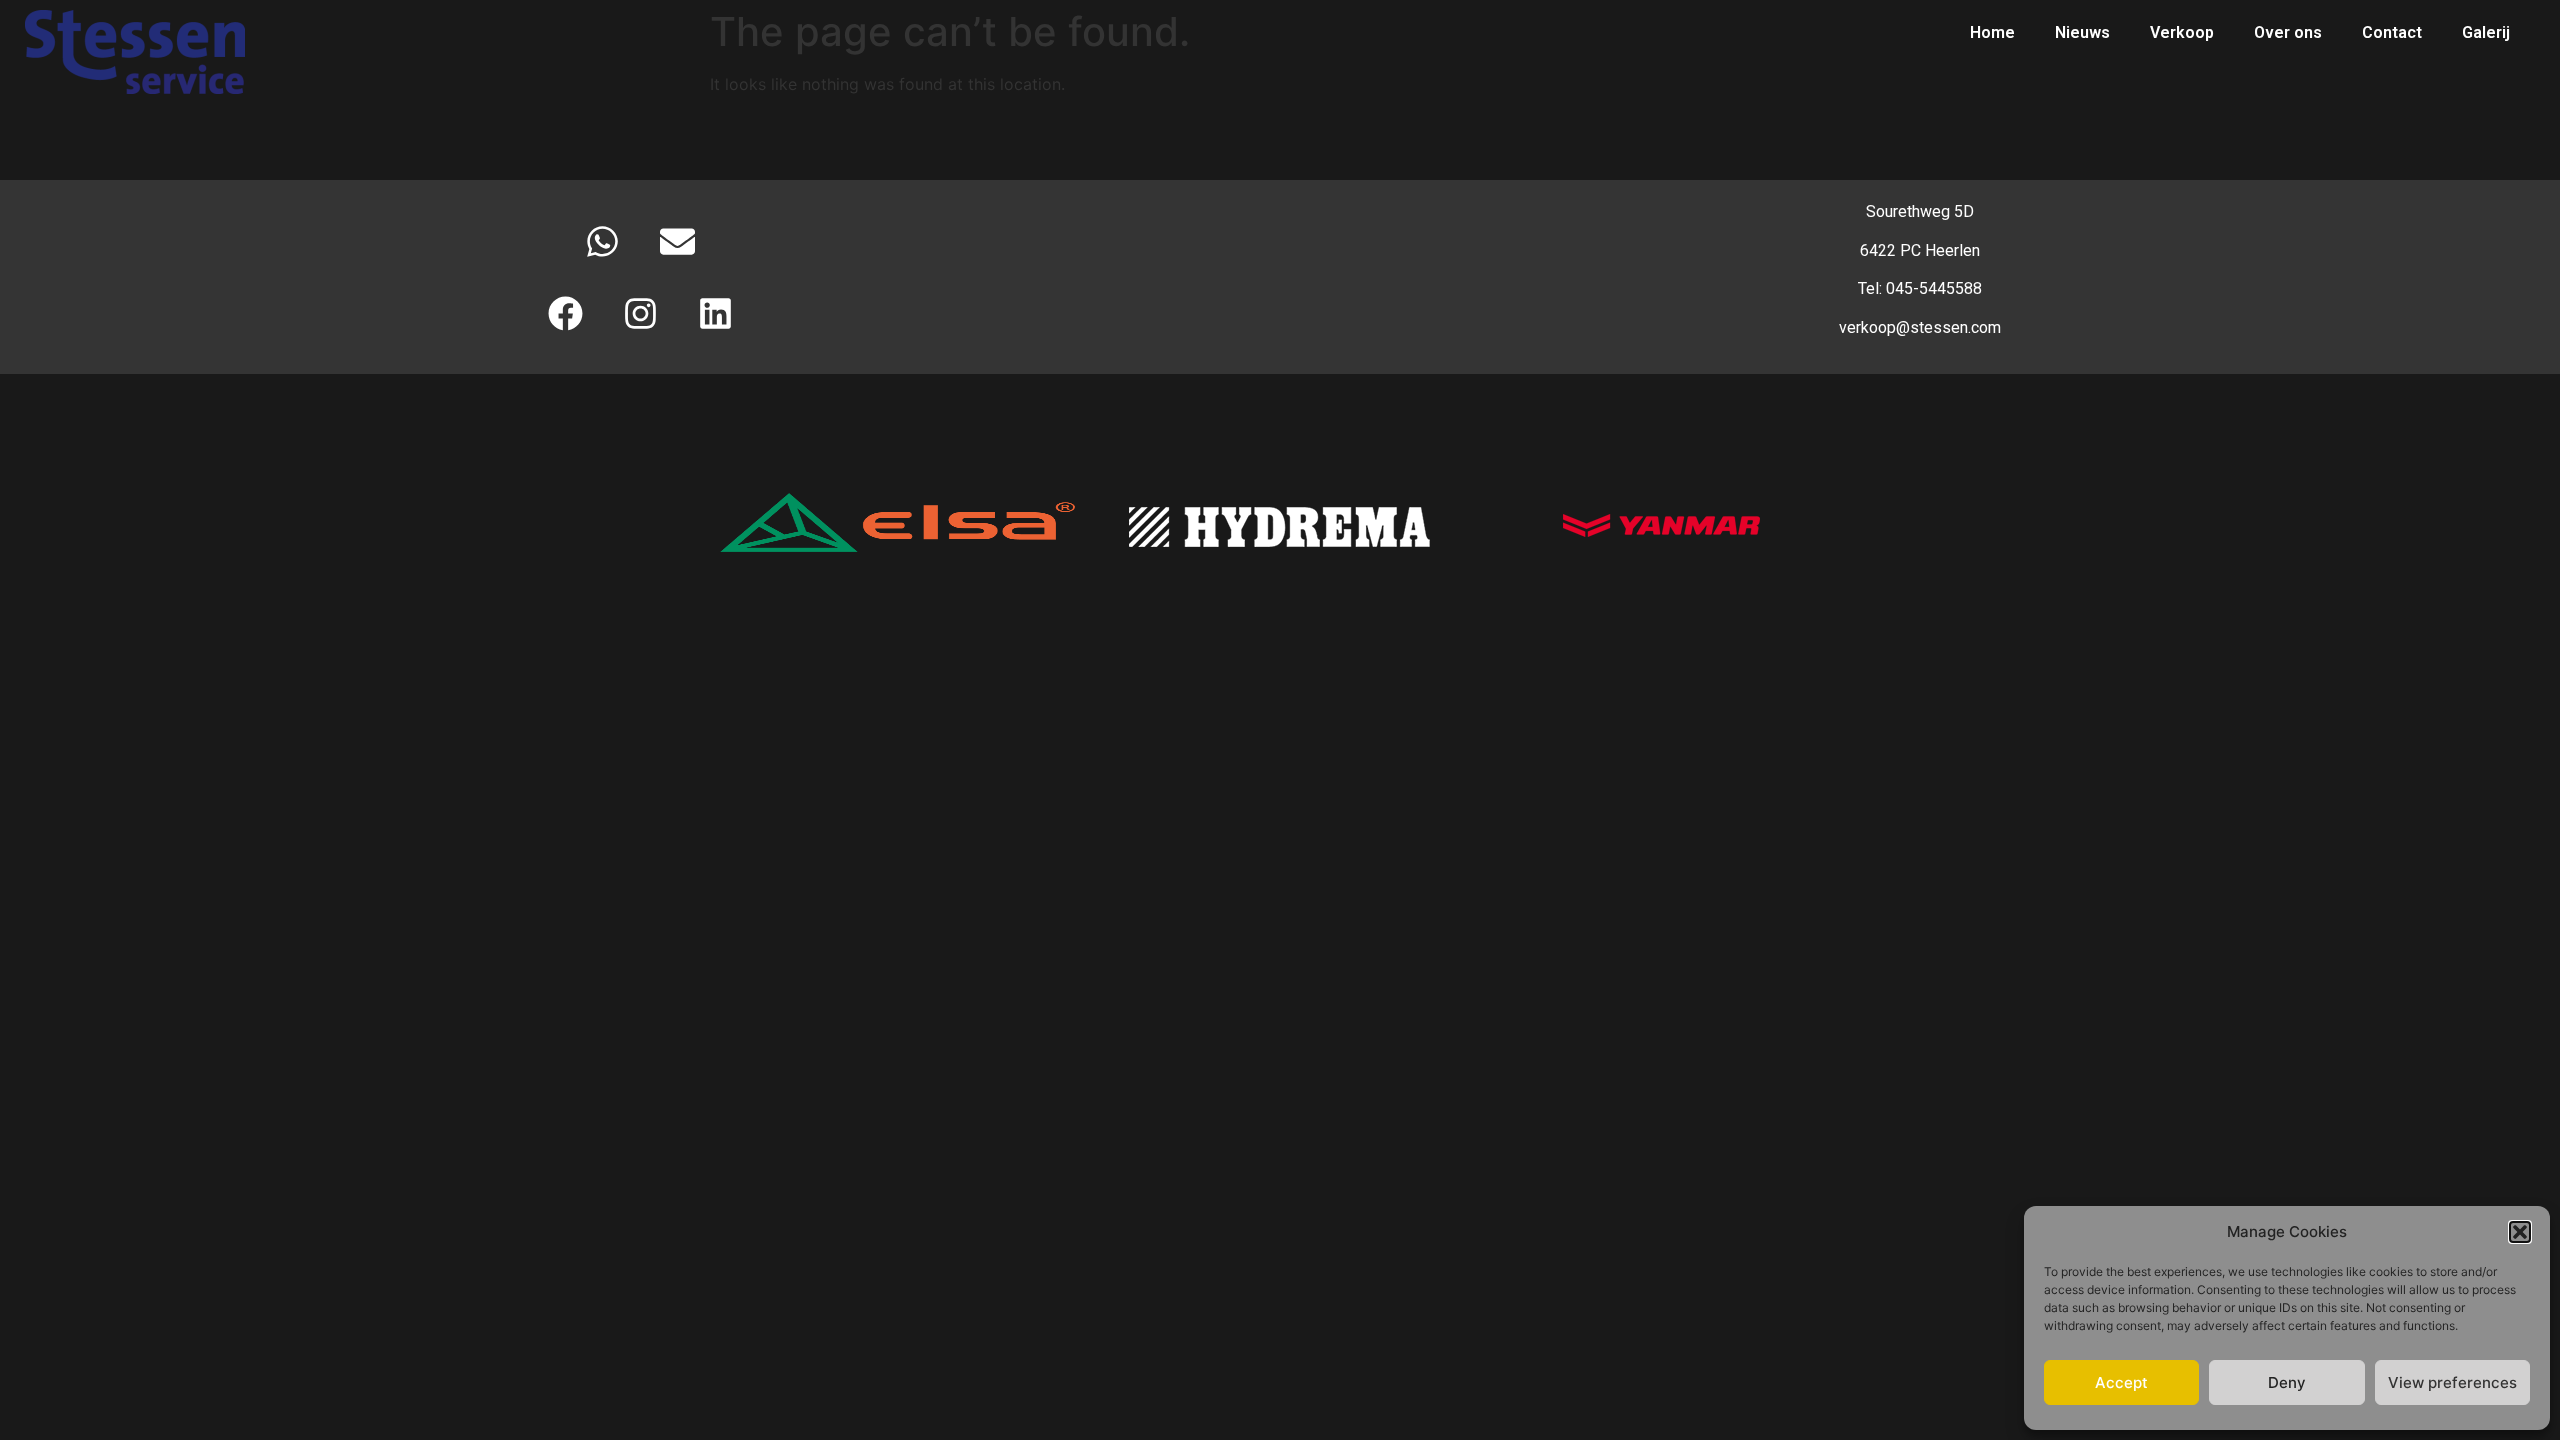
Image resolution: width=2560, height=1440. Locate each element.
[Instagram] (640, 313)
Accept (2121, 1382)
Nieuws (2082, 32)
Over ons (2288, 32)
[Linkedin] (715, 313)
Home (1992, 32)
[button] (2520, 1232)
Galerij (2486, 32)
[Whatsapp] (603, 241)
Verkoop (2182, 32)
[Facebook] (565, 313)
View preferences (2452, 1382)
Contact (2392, 32)
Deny (2287, 1382)
